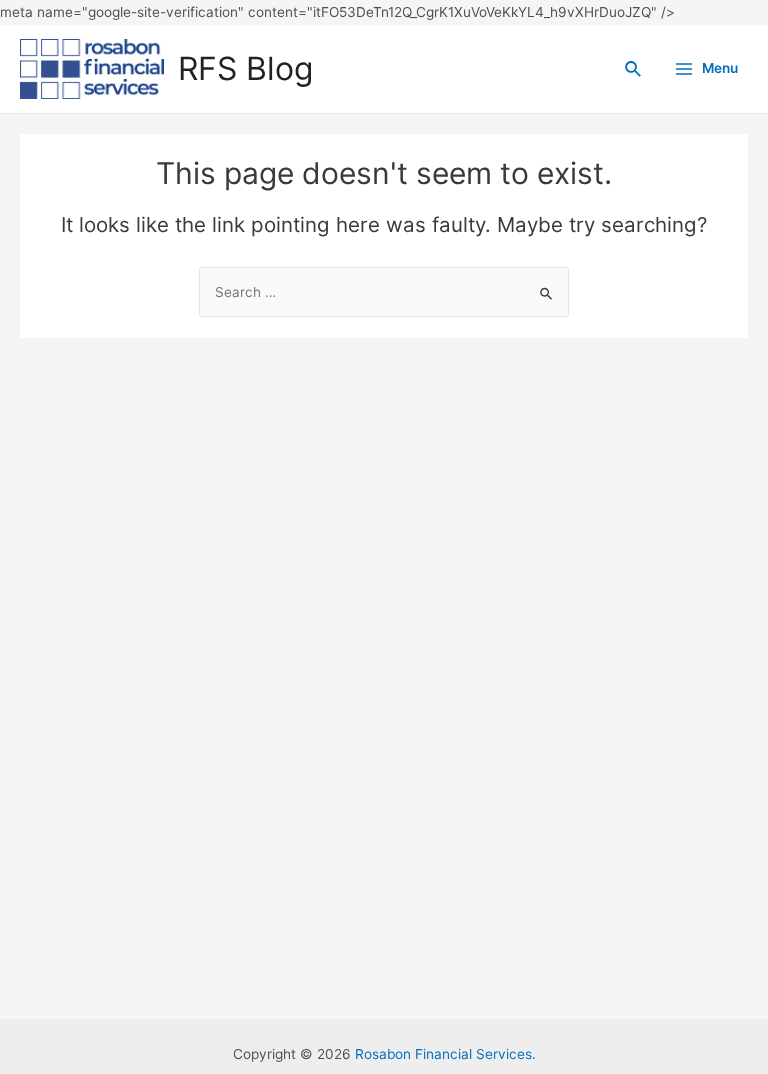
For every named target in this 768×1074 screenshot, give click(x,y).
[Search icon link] (634, 69)
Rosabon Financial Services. (445, 1054)
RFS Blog (245, 68)
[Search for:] (384, 292)
